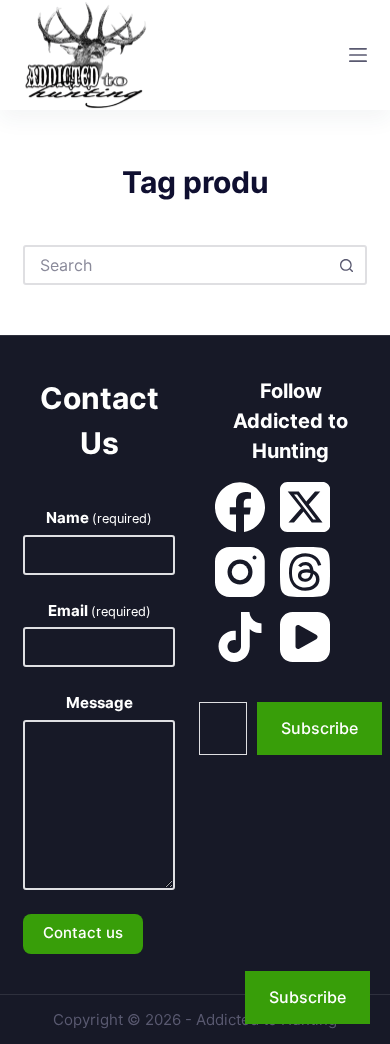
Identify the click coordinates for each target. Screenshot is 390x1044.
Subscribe (319, 728)
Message (99, 702)
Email (99, 610)
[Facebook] (240, 507)
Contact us (83, 932)
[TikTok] (240, 637)
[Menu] (358, 55)
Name (99, 517)
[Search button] (347, 265)
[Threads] (305, 572)
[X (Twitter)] (305, 507)
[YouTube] (305, 637)
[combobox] (176, 265)
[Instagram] (240, 572)
